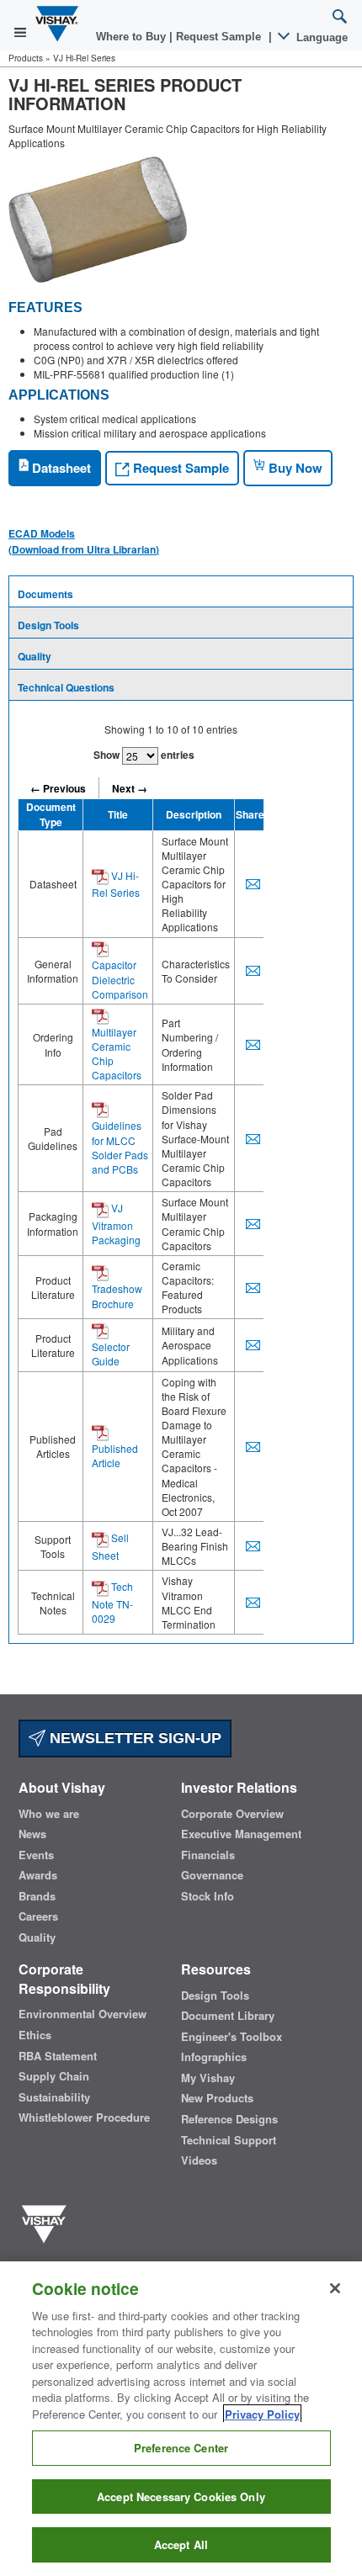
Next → (130, 788)
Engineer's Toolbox (232, 2037)
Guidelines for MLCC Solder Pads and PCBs (120, 1147)
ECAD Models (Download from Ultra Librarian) (84, 541)
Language (320, 37)
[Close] (335, 2288)
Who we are (49, 1814)
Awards (38, 1875)
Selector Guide (111, 1354)
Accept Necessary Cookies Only (181, 2496)
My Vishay (208, 2078)
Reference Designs (229, 2119)
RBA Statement (58, 2056)
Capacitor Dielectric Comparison (120, 979)
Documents (45, 594)
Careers (38, 1916)
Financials (208, 1855)
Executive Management (241, 1834)
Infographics (214, 2057)
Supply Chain (54, 2076)
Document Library (228, 2016)
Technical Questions (66, 687)
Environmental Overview (83, 2014)
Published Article (115, 1455)
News (32, 1834)
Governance (212, 1875)
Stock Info (208, 1896)
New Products (217, 2098)
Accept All (181, 2544)
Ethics (35, 2035)
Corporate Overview (232, 1814)
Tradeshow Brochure (117, 1296)
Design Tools (48, 625)
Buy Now (294, 468)
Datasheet (60, 468)
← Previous (58, 788)
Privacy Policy (262, 2414)
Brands (37, 1896)
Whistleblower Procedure (84, 2118)
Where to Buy (133, 37)
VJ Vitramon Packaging (116, 1224)
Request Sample (179, 468)
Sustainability (54, 2097)
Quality (35, 656)
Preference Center (181, 2448)
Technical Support (229, 2140)
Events (36, 1855)
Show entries (144, 755)
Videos (199, 2160)
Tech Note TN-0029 (112, 1602)
